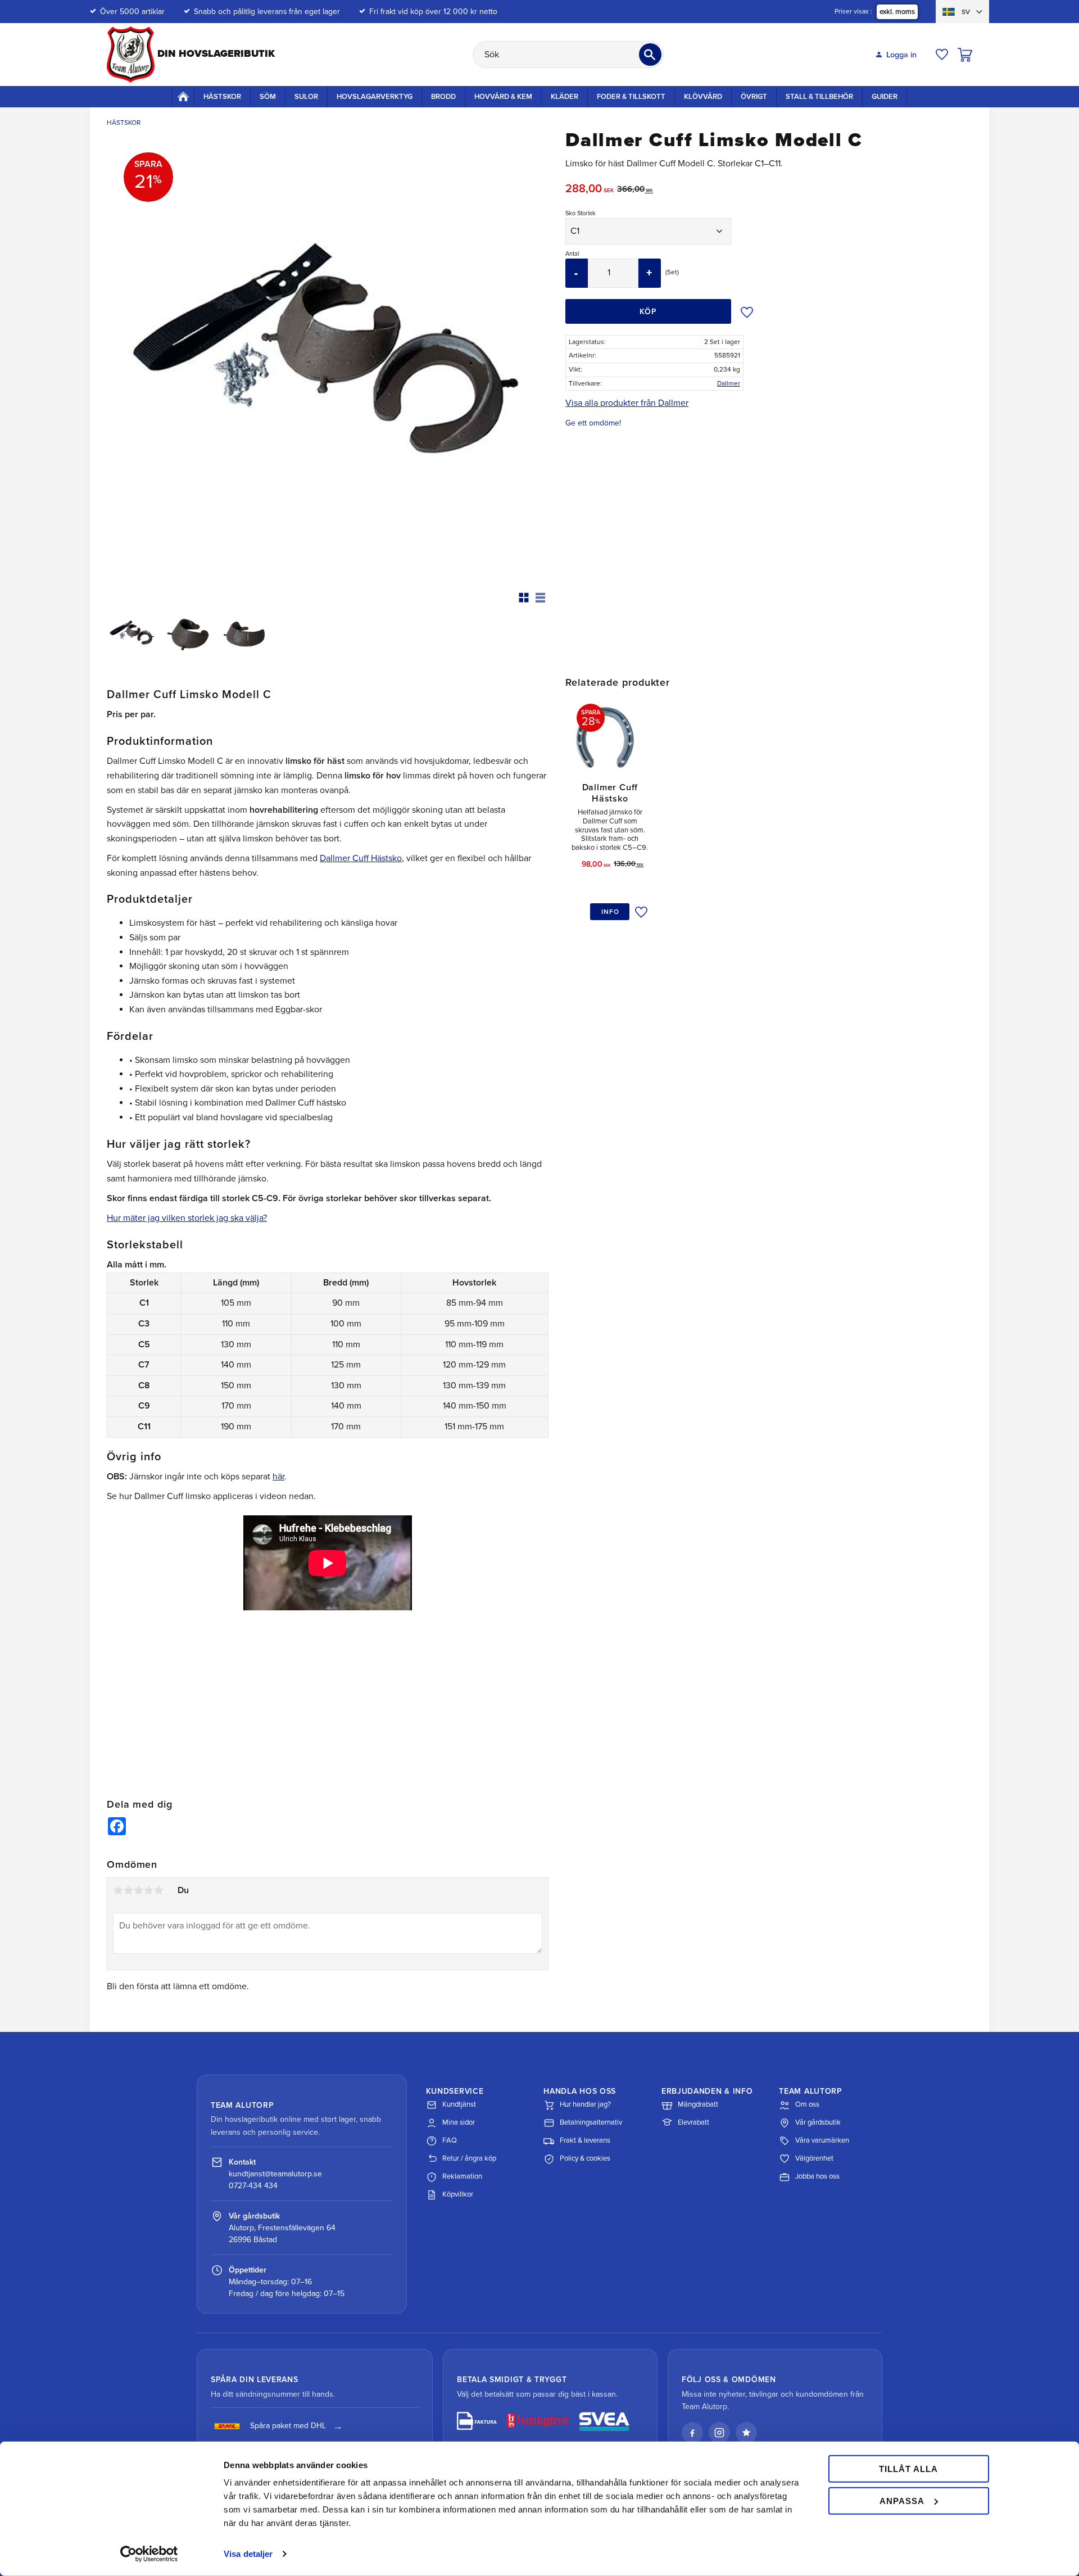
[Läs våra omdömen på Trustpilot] (746, 2433)
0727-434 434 (253, 2186)
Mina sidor (459, 2122)
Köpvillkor (458, 2194)
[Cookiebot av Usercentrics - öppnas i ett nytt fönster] (149, 2554)
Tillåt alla (908, 2469)
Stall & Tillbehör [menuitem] (819, 97)
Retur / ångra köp (469, 2158)
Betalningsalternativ (591, 2122)
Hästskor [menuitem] (222, 97)
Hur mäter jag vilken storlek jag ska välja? (187, 1218)
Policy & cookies (585, 2158)
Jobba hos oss (817, 2176)
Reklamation (462, 2176)
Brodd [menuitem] (443, 97)
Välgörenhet (814, 2158)
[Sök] (650, 55)
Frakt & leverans (585, 2140)
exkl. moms (897, 12)
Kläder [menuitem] (565, 97)
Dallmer (729, 383)
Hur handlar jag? (585, 2104)
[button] (942, 55)
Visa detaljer (248, 2554)
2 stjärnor (128, 1890)
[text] (591, 190)
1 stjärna (118, 1890)
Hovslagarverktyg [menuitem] (375, 97)
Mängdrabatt (698, 2104)
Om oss (807, 2104)
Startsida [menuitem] (183, 96)
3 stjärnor (138, 1890)
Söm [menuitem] (268, 97)
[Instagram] (719, 2433)
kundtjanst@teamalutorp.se (275, 2174)
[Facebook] (692, 2433)
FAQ (450, 2140)
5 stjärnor (158, 1890)
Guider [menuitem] (885, 97)
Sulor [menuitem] (306, 97)
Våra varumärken (822, 2140)
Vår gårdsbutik (818, 2122)
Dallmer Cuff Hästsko (361, 858)
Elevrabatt (693, 2122)
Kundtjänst (459, 2104)
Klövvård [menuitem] (703, 97)
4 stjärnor (148, 1890)
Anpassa (902, 2500)
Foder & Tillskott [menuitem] (631, 97)
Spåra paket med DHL (288, 2426)
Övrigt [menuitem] (754, 97)
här (278, 1477)
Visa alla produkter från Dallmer (627, 403)
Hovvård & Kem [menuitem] (503, 97)
